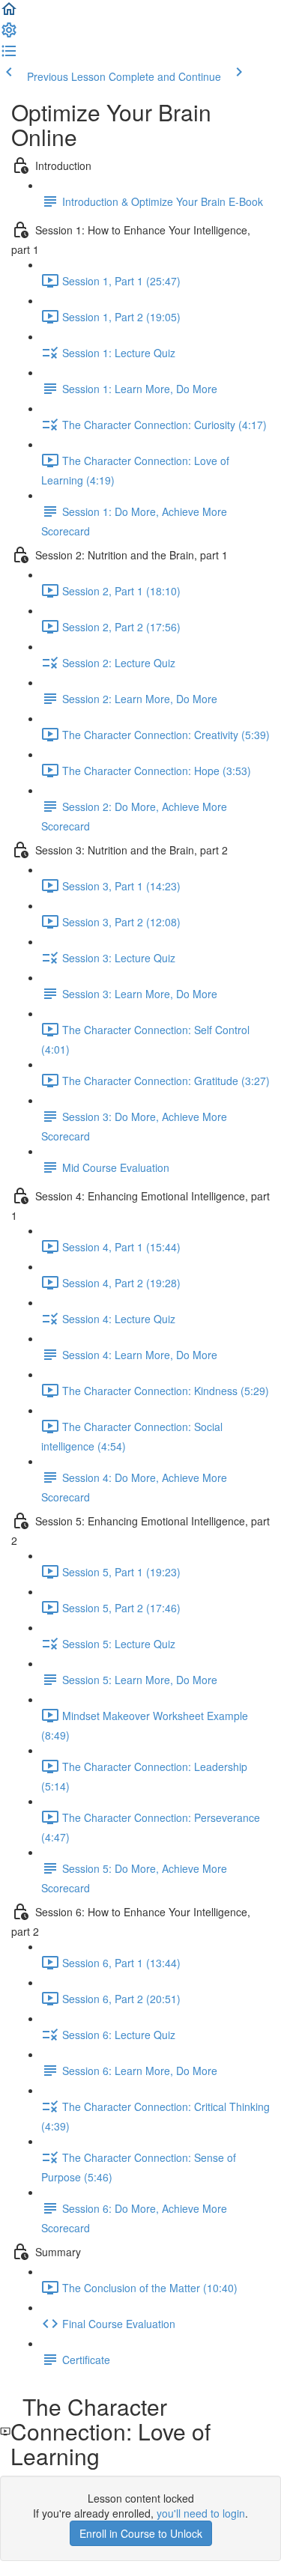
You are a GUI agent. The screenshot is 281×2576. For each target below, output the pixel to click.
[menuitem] (9, 34)
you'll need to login (201, 2513)
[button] (9, 13)
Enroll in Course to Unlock (141, 2533)
